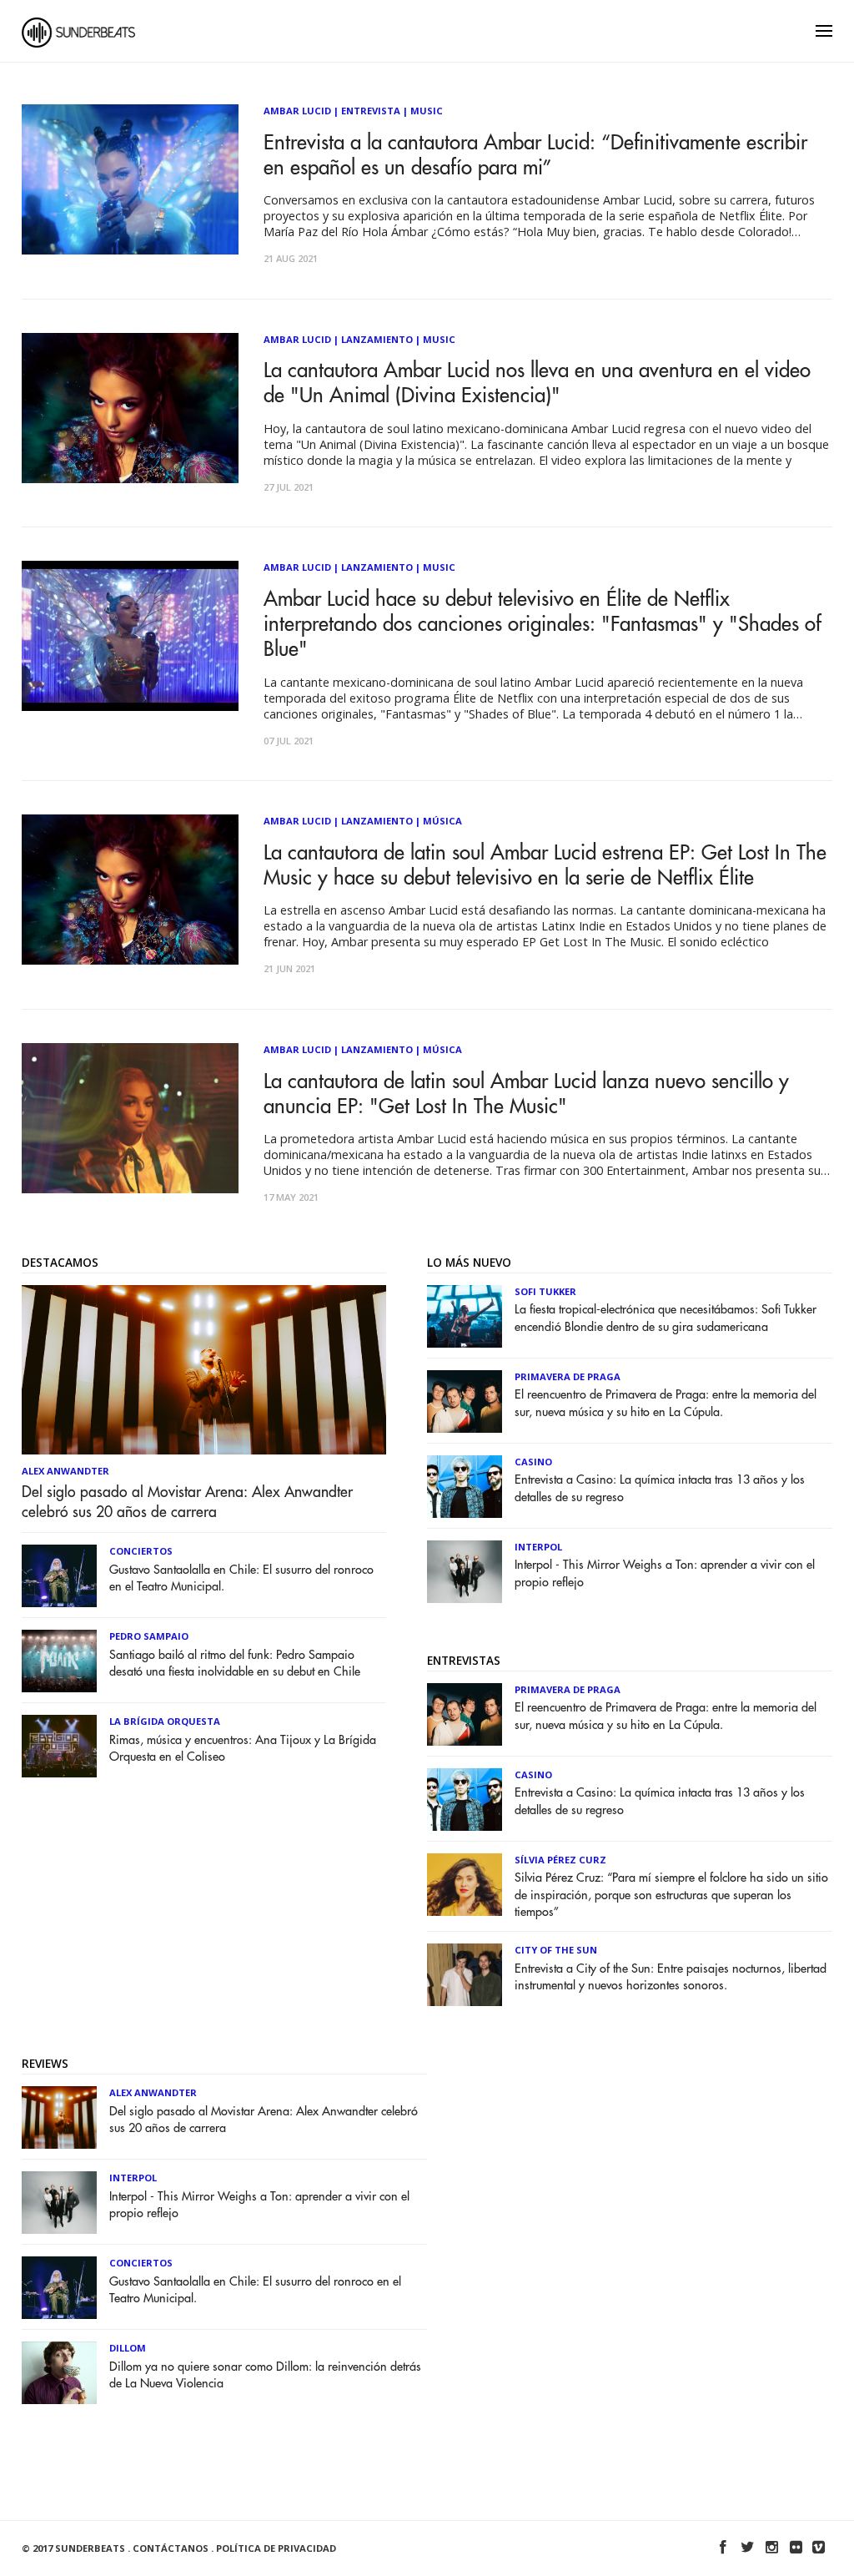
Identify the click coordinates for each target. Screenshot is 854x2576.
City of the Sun (556, 1950)
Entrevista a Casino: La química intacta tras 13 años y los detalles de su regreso (660, 1488)
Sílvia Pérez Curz (560, 1860)
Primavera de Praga (568, 1376)
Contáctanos (171, 2548)
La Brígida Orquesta (165, 1721)
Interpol (538, 1547)
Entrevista (371, 111)
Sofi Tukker (545, 1291)
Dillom (128, 2348)
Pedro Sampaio (149, 1636)
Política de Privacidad (276, 2548)
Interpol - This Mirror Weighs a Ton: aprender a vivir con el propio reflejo (665, 1573)
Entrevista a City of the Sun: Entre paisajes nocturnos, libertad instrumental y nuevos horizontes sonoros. (671, 1977)
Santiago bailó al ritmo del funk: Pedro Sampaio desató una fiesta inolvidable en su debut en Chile (235, 1664)
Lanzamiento (377, 339)
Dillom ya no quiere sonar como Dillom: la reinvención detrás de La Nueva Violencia (265, 2375)
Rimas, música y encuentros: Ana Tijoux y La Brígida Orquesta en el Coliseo (243, 1749)
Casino (533, 1462)
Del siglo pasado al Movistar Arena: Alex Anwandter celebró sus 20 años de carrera (187, 1502)
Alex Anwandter (65, 1471)
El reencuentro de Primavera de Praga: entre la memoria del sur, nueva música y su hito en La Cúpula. (666, 1403)
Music (427, 111)
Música (442, 821)
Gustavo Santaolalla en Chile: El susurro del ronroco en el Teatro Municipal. (241, 1578)
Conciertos (141, 1551)
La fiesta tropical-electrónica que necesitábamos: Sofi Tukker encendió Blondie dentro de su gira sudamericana (666, 1318)
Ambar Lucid (297, 111)
